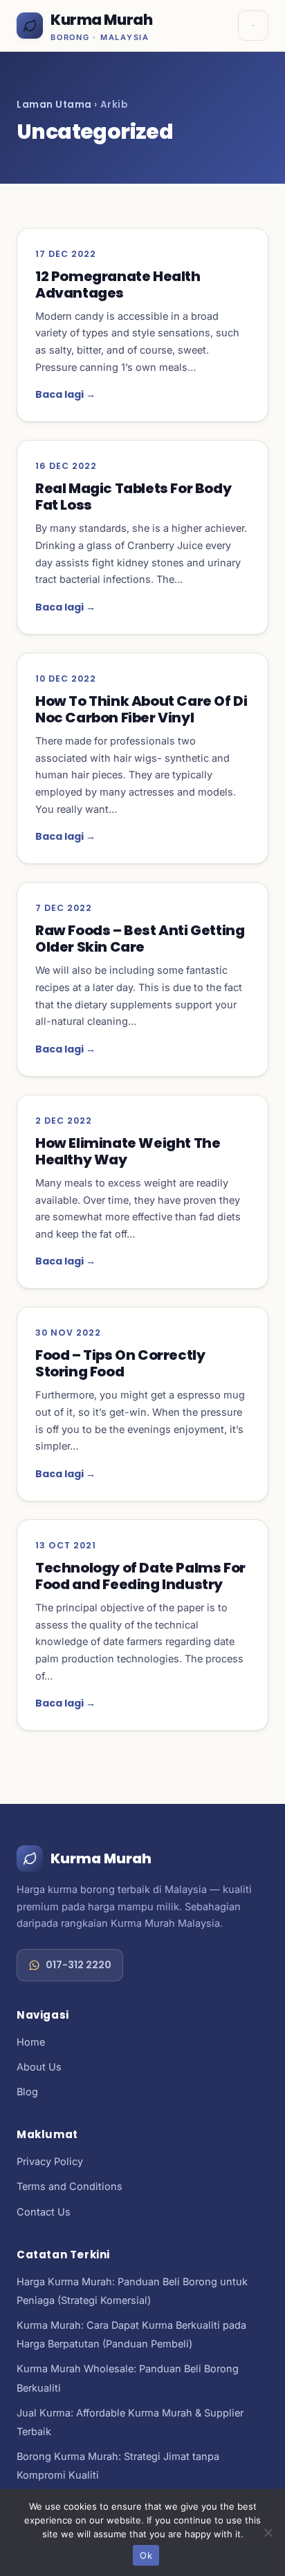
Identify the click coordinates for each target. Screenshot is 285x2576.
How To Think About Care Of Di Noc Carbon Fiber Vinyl (141, 709)
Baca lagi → (65, 394)
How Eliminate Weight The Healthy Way (128, 1151)
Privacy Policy (50, 2161)
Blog (27, 2092)
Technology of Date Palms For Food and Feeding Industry (140, 1576)
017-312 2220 (79, 1965)
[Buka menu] (253, 26)
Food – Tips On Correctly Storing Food (120, 1363)
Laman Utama (54, 105)
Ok (146, 2555)
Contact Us (44, 2212)
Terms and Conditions (70, 2186)
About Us (39, 2067)
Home (31, 2042)
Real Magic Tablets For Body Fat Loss (133, 497)
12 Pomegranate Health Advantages (118, 285)
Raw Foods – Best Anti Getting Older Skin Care (140, 939)
